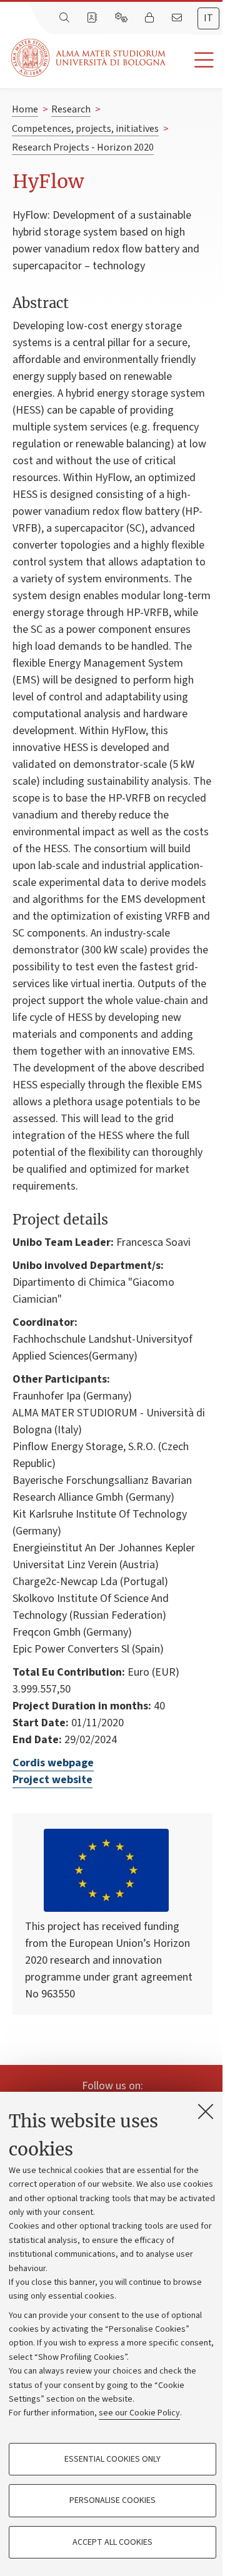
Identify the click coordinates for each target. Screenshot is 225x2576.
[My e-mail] (178, 18)
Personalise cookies (112, 2500)
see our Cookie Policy (139, 2413)
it (208, 18)
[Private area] (151, 18)
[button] (195, 60)
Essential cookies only (112, 2459)
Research (71, 109)
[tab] (208, 18)
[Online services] (122, 18)
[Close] (206, 2111)
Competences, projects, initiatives (85, 129)
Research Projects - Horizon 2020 (83, 147)
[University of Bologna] (89, 58)
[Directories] (93, 18)
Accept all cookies (112, 2542)
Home (25, 109)
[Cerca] (66, 18)
